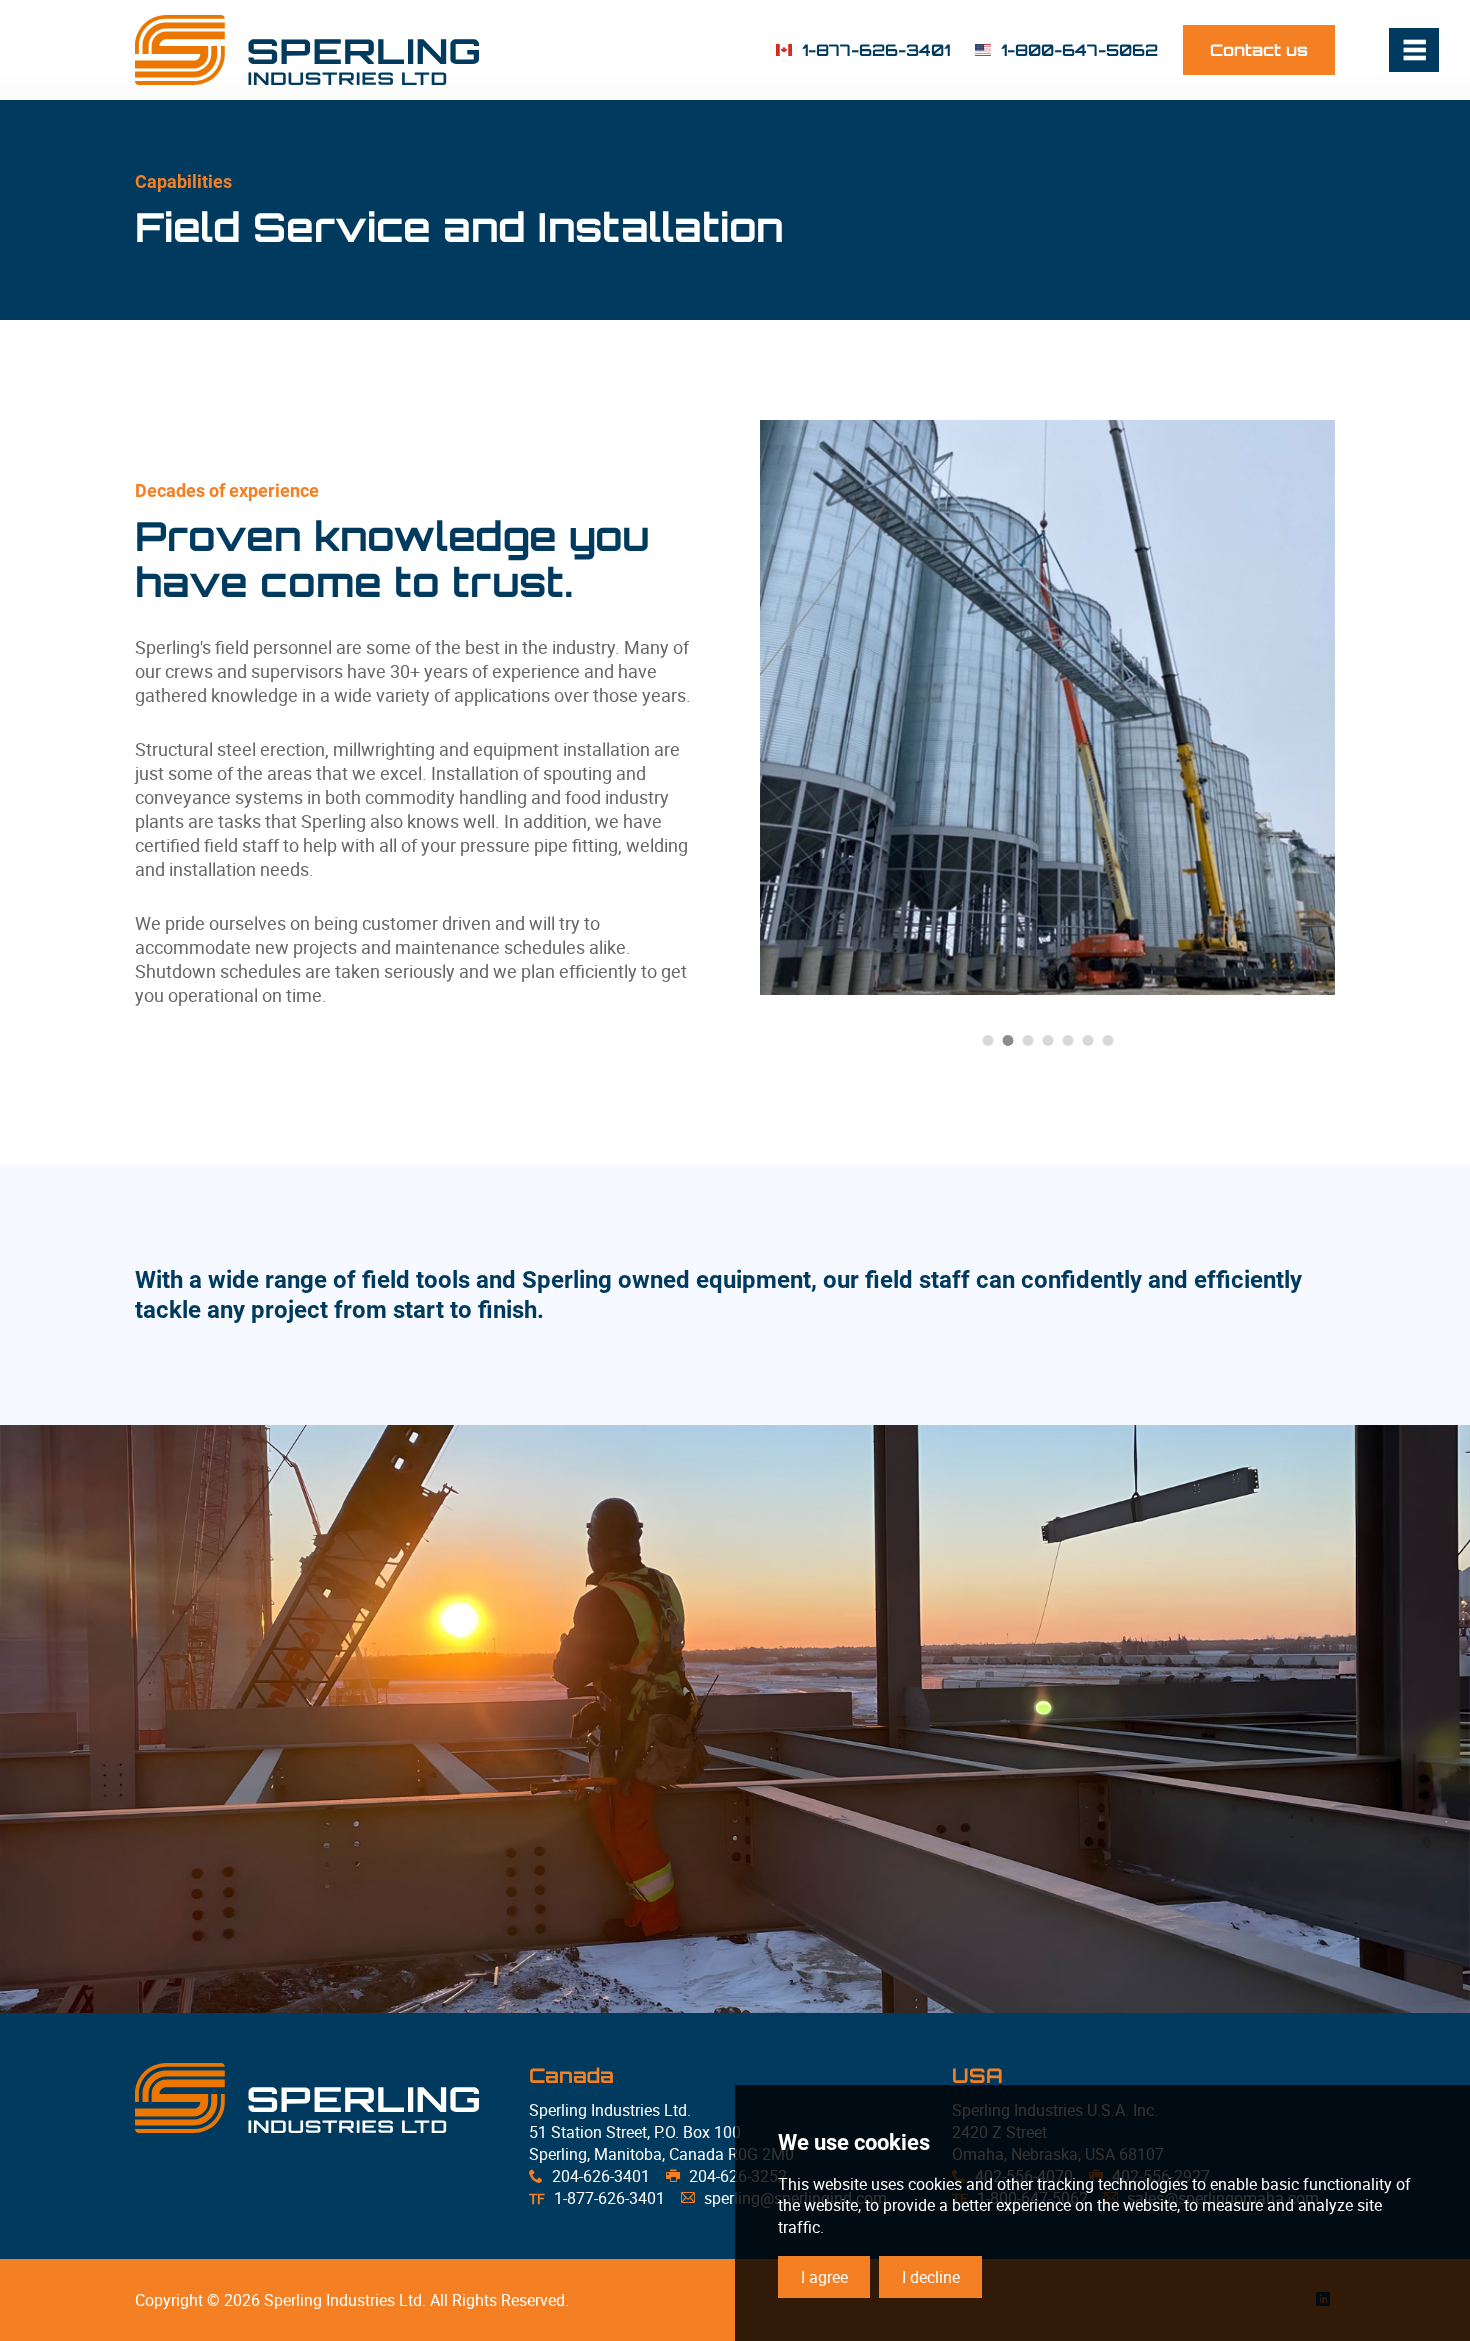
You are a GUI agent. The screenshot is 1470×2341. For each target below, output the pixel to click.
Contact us (1259, 50)
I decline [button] (931, 2277)
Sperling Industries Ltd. (307, 50)
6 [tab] (1088, 1040)
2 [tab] (1008, 1040)
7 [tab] (1108, 1040)
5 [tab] (1068, 1040)
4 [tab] (1048, 1040)
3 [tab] (1028, 1040)
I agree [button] (824, 2277)
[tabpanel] (1072, 707)
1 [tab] (988, 1040)
